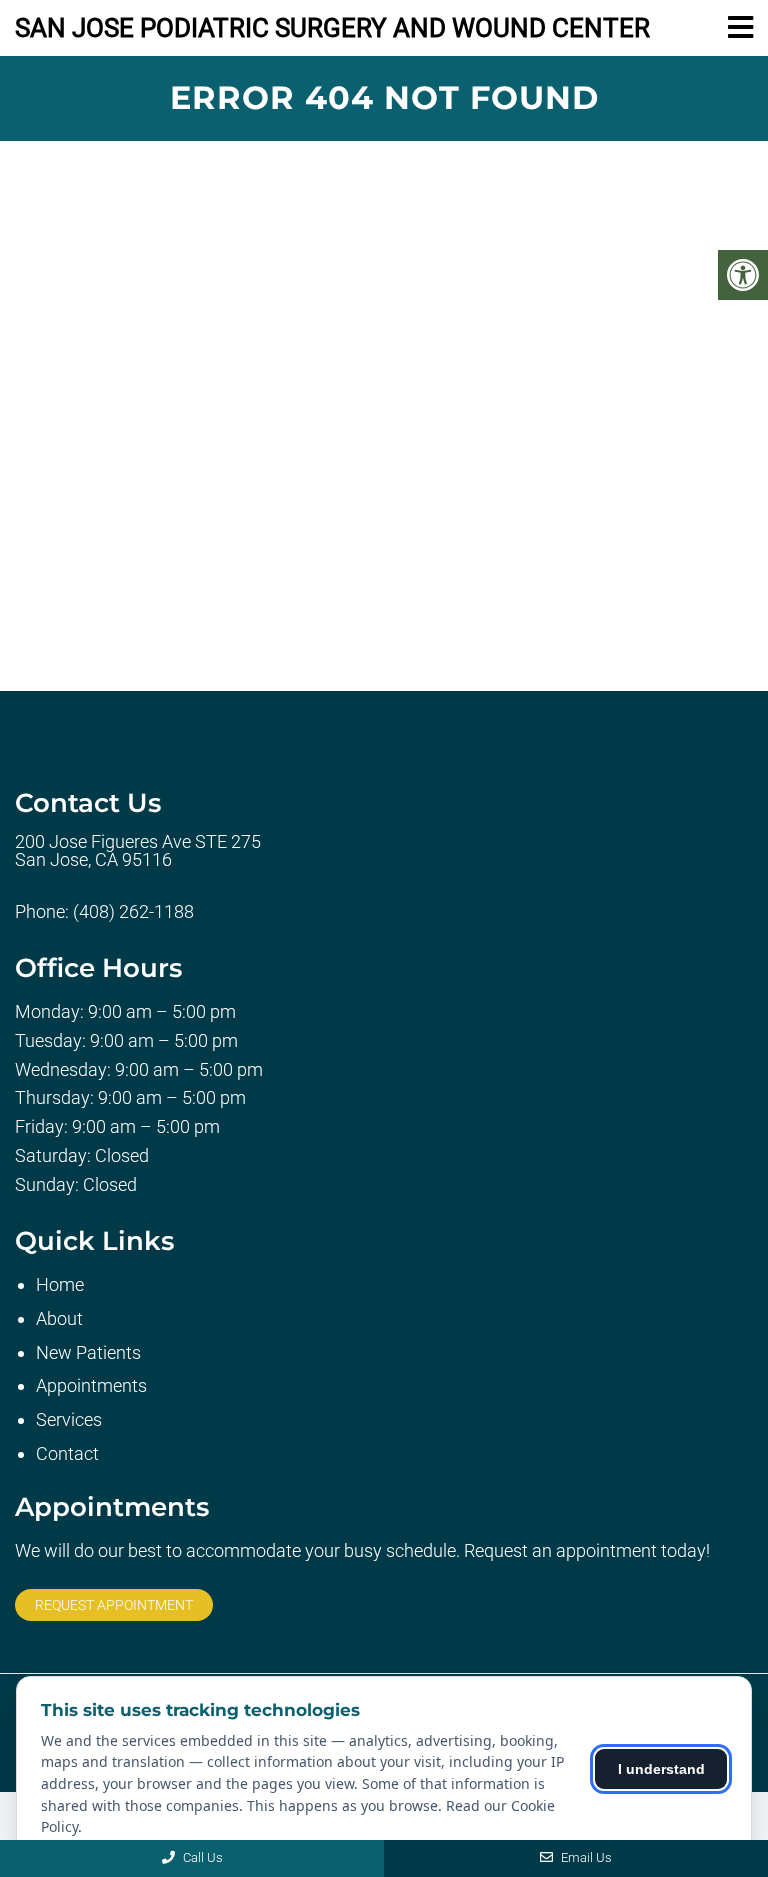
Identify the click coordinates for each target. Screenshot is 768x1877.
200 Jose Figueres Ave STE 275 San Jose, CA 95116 (138, 851)
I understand (661, 1769)
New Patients (88, 1352)
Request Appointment (114, 1605)
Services (69, 1419)
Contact (67, 1453)
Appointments (91, 1385)
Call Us (201, 1857)
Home (60, 1284)
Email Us (585, 1857)
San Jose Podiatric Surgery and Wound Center (332, 28)
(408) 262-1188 (133, 912)
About (59, 1318)
